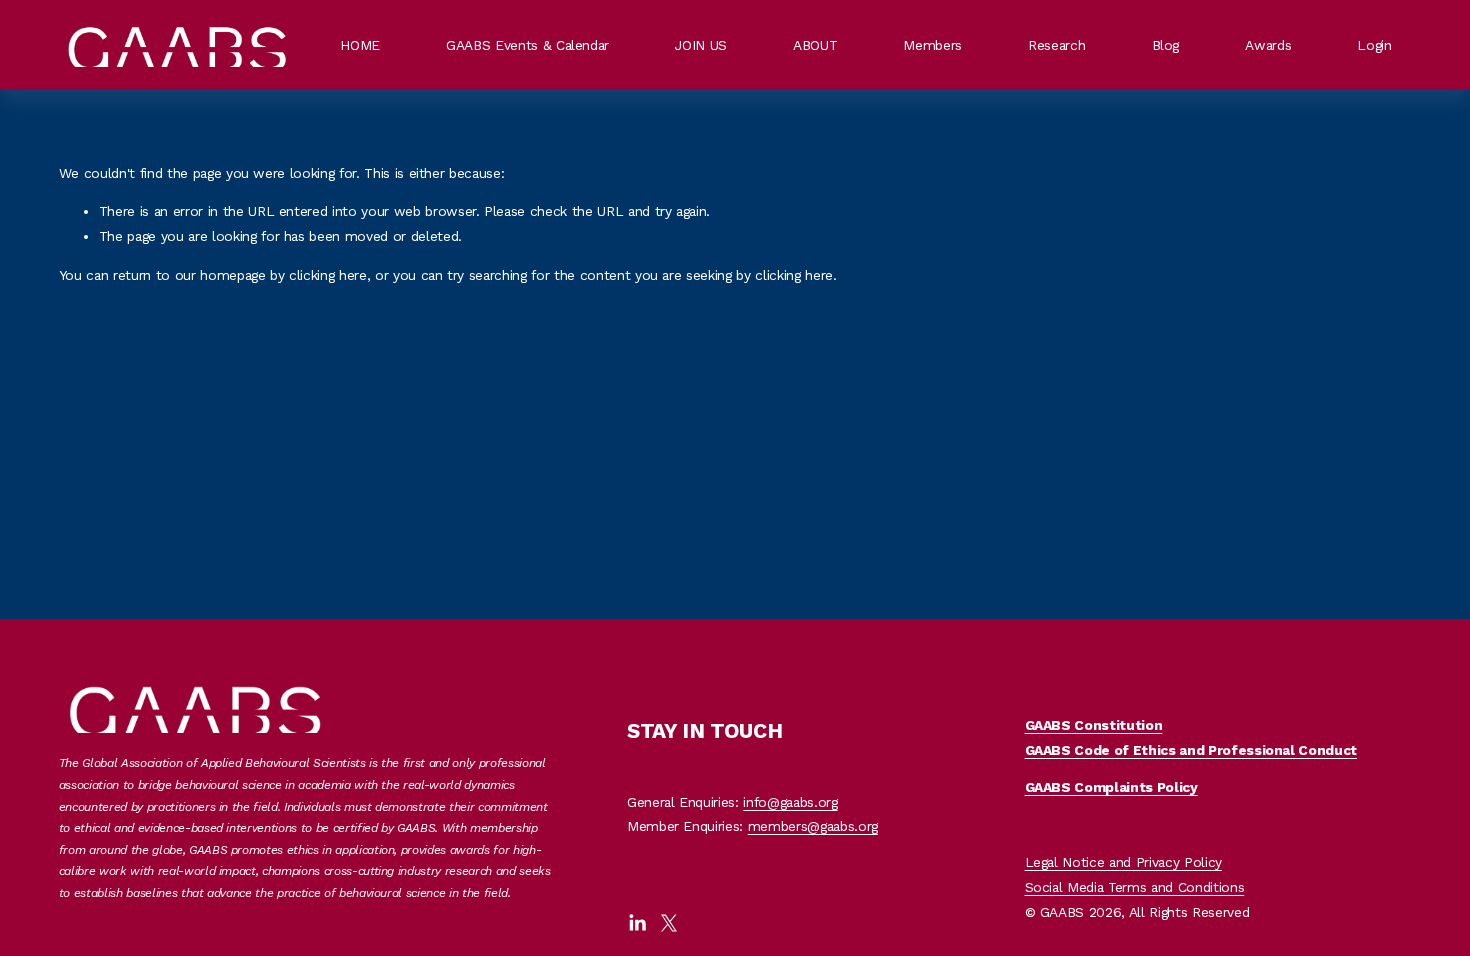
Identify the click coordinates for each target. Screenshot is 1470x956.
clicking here (328, 275)
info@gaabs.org (790, 802)
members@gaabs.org (813, 826)
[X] (669, 923)
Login (1374, 45)
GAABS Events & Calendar (527, 45)
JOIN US (701, 45)
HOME (360, 45)
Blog (1166, 45)
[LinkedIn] (637, 923)
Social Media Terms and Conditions (1135, 887)
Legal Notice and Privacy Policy (1123, 862)
